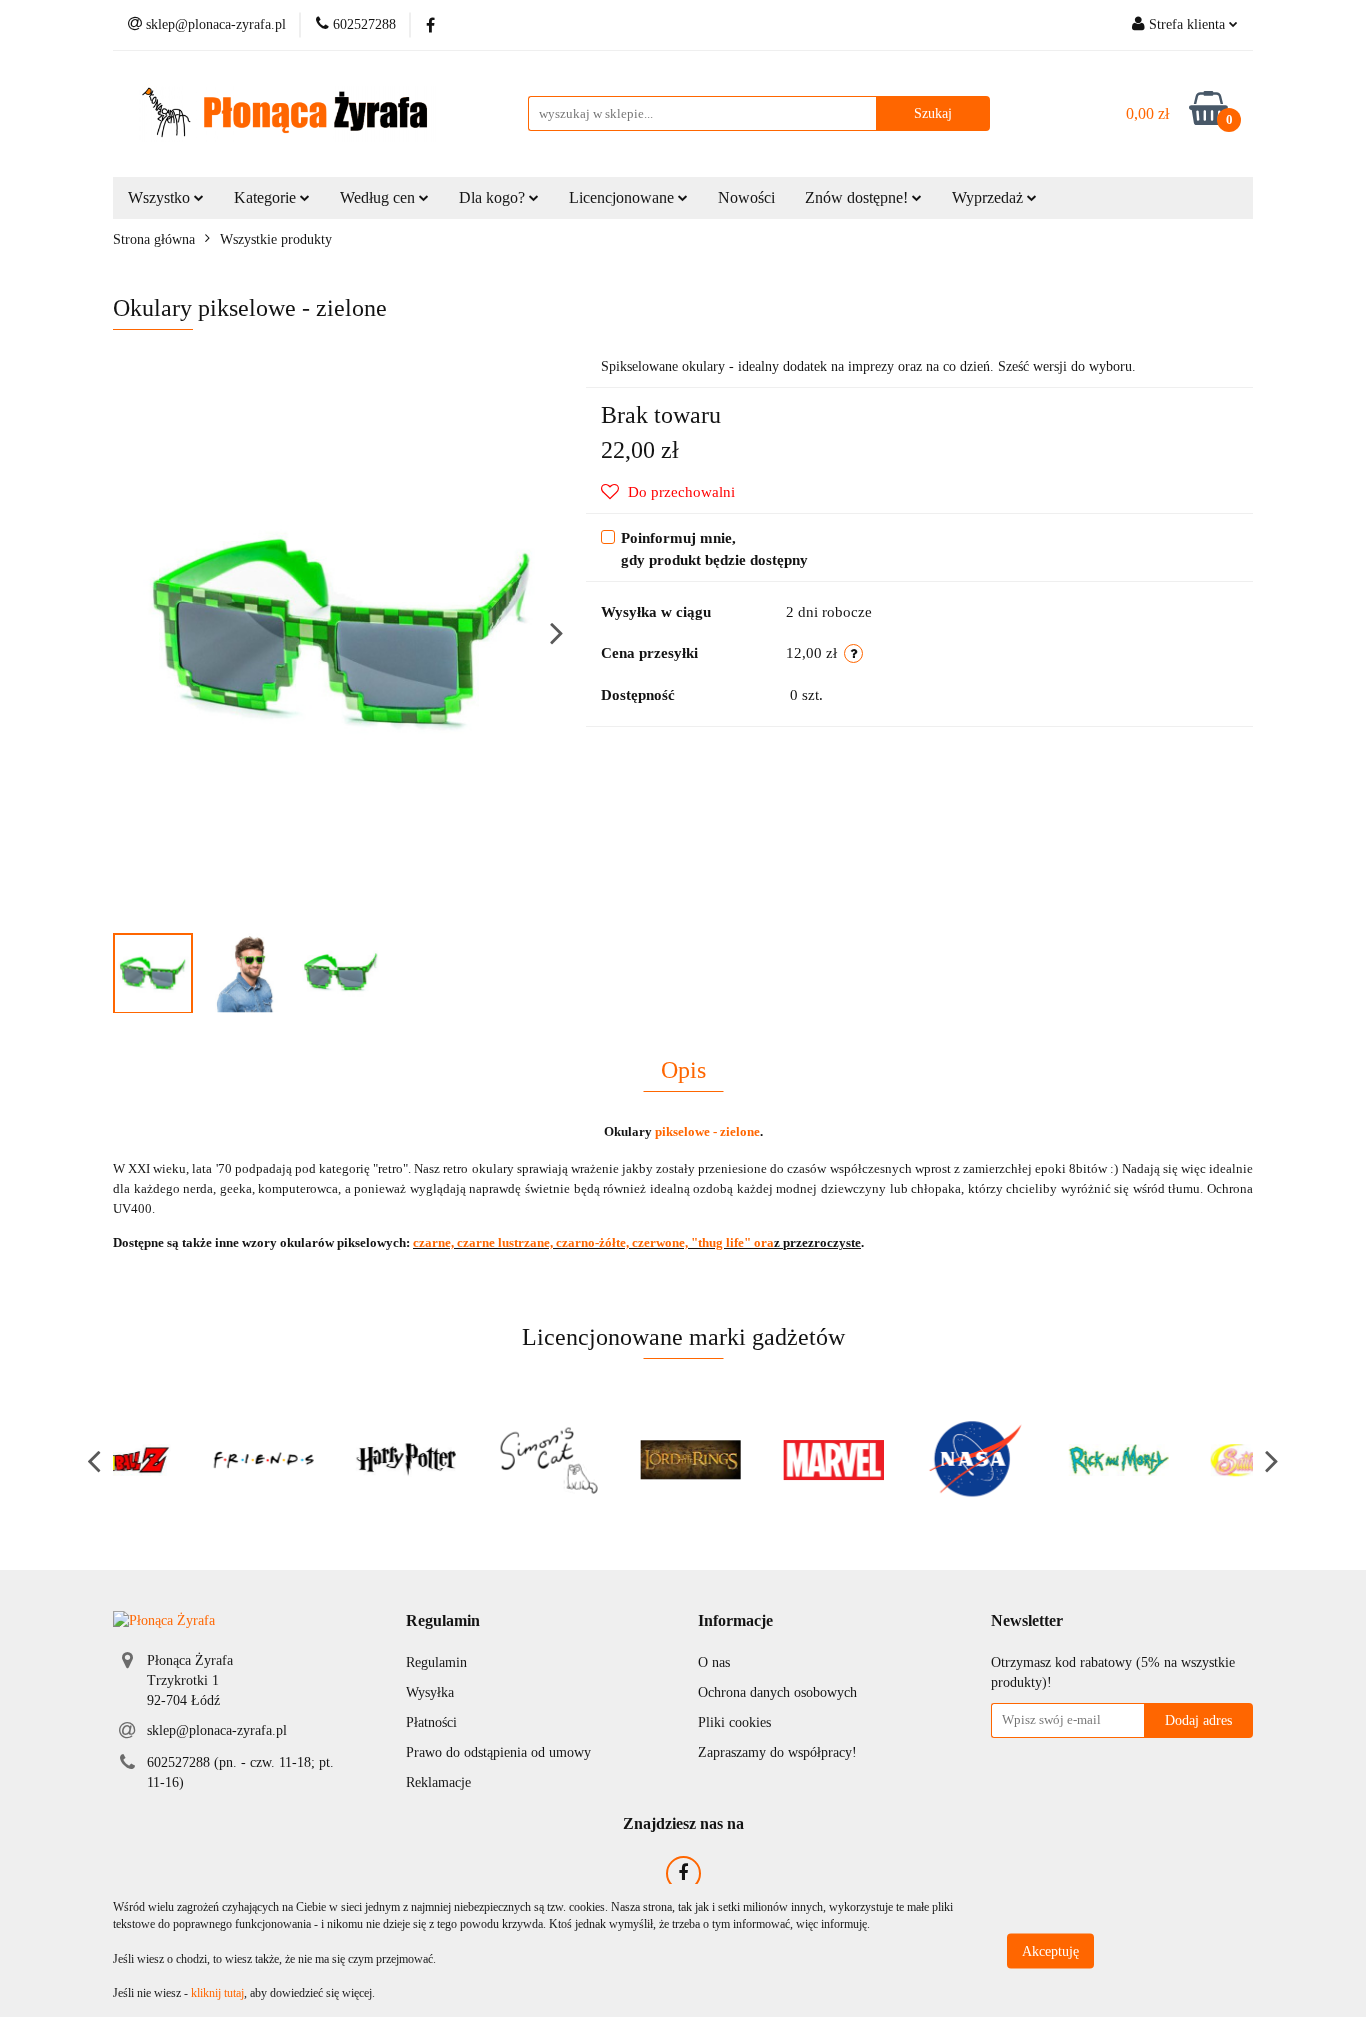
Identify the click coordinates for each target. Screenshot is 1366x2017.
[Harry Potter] (327, 1460)
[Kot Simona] (469, 1460)
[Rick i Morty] (1039, 1460)
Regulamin (436, 1662)
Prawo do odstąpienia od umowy (498, 1752)
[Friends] (184, 1460)
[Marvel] (754, 1460)
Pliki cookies (734, 1722)
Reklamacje (438, 1782)
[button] (443, 1621)
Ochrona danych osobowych (777, 1692)
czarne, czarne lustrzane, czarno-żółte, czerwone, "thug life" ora (593, 1242)
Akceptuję (1050, 1950)
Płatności (431, 1722)
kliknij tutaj (217, 1993)
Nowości (746, 197)
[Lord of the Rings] (612, 1460)
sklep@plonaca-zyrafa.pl (217, 1730)
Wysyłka (430, 1692)
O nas (714, 1662)
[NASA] (897, 1460)
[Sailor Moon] (1182, 1460)
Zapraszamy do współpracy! (777, 1752)
